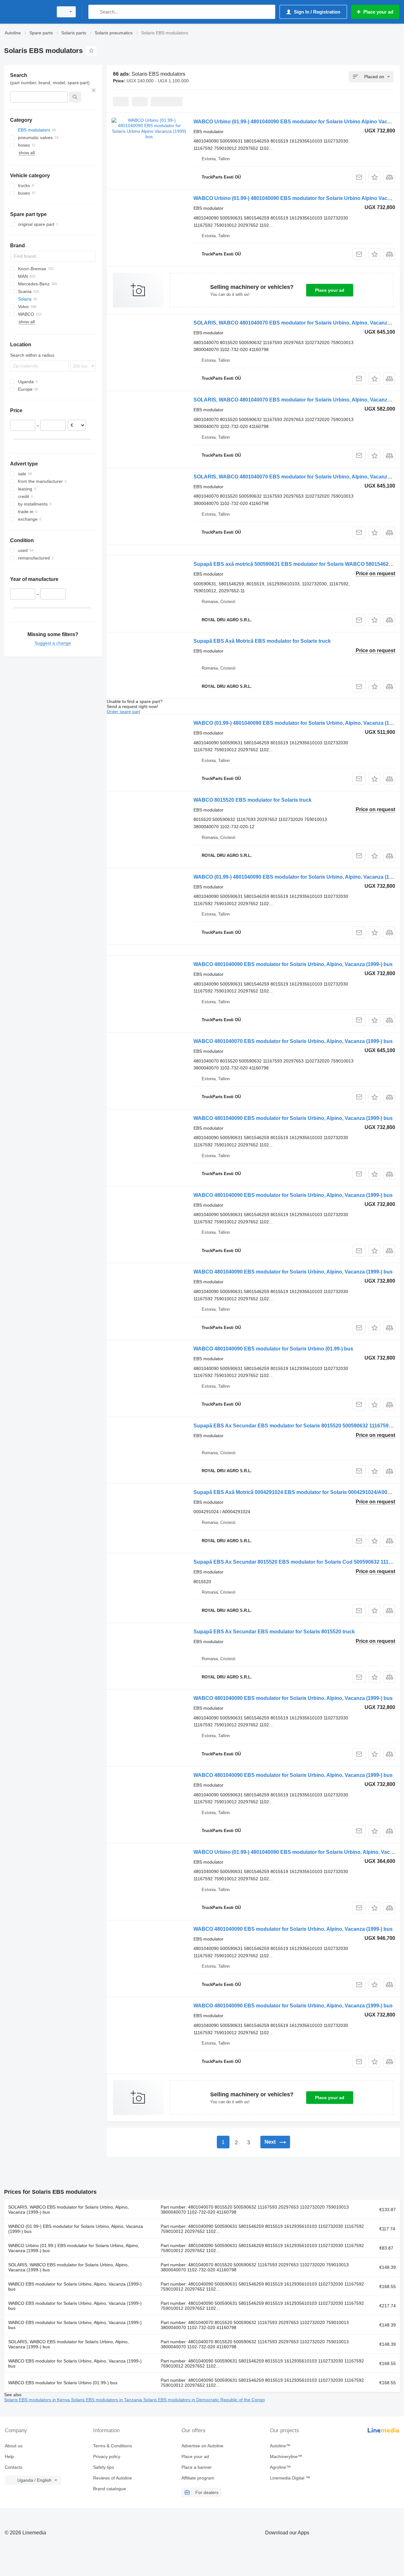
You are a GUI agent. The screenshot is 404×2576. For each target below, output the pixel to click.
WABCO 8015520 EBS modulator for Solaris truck (252, 800)
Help (9, 2456)
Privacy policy (107, 2456)
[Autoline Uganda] (27, 12)
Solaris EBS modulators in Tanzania (107, 2400)
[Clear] (94, 90)
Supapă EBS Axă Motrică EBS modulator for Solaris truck (262, 641)
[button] (374, 177)
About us (14, 2446)
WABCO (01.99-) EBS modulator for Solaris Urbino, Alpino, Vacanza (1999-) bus (76, 2229)
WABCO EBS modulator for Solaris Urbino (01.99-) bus (63, 2383)
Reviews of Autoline (113, 2478)
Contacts (14, 2467)
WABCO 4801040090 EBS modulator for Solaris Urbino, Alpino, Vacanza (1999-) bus (293, 964)
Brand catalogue (110, 2489)
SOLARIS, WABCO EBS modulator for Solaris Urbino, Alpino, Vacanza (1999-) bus (68, 2210)
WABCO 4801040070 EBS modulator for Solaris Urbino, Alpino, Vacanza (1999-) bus (293, 1041)
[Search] (95, 12)
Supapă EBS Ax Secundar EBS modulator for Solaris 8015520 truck (274, 1632)
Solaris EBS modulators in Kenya (38, 2400)
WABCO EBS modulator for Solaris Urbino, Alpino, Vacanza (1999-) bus (75, 2286)
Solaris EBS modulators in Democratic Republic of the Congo (204, 2400)
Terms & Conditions (113, 2446)
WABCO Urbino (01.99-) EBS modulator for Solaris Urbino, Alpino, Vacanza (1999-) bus (74, 2248)
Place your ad (330, 290)
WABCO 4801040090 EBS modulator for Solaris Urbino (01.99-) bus (273, 1349)
